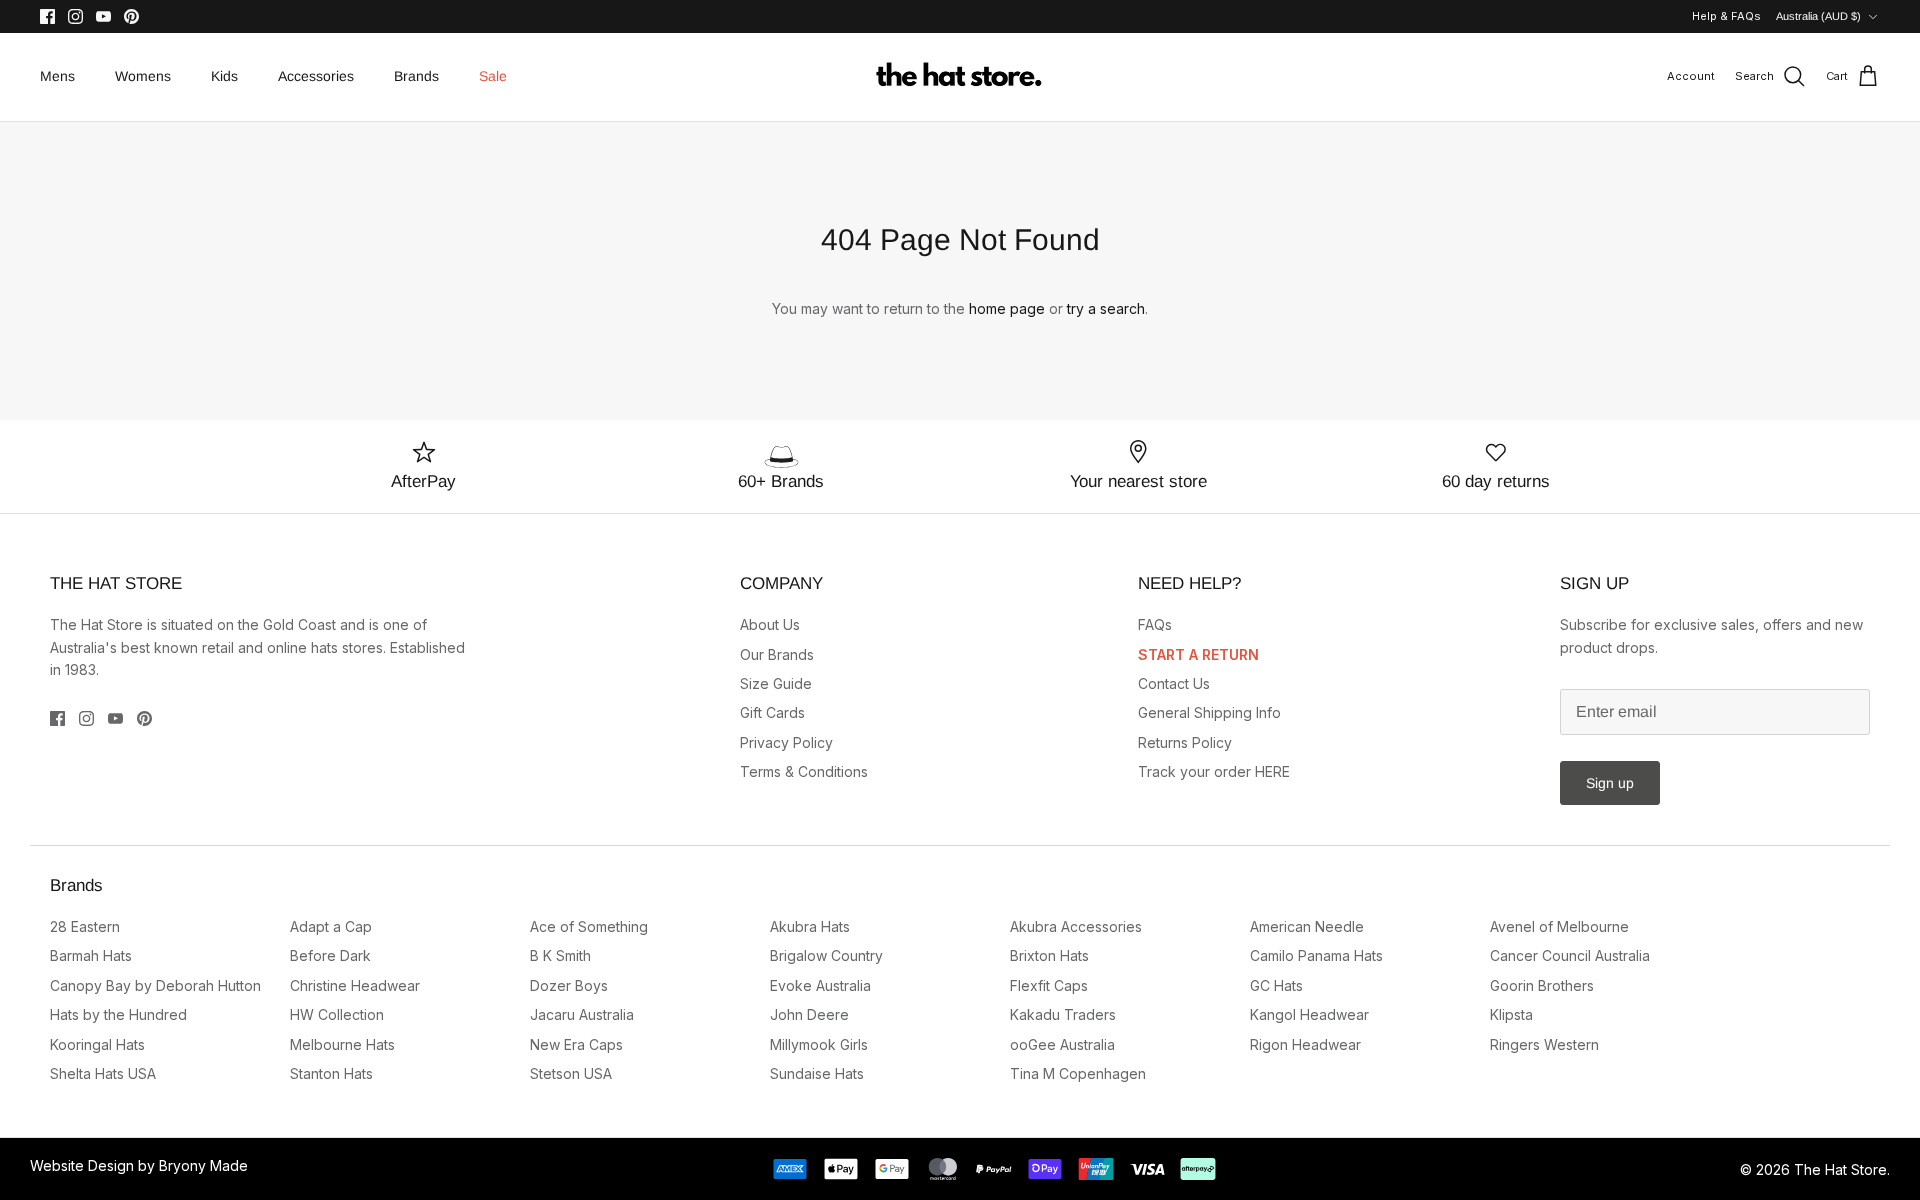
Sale (493, 76)
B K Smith (560, 955)
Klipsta (1511, 1014)
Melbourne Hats (342, 1044)
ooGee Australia (1062, 1044)
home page (1007, 308)
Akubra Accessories (1076, 926)
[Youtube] (103, 16)
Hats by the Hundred (118, 1014)
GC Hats (1276, 985)
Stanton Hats (331, 1073)
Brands (416, 76)
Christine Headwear (355, 985)
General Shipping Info (1209, 712)
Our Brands (777, 654)
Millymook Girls (819, 1044)
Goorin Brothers (1542, 985)
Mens (57, 76)
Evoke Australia (820, 985)
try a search (1106, 308)
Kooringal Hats (97, 1044)
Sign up (1610, 783)
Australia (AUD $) (1818, 16)
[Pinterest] (131, 16)
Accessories (316, 76)
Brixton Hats (1049, 955)
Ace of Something (589, 926)
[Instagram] (75, 16)
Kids (224, 76)
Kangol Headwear (1309, 1014)
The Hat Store (1840, 1169)
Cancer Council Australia (1570, 955)
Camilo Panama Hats (1316, 955)
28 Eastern (85, 926)
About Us (770, 624)
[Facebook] (47, 16)
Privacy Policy (786, 742)
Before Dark (330, 955)
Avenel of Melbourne (1559, 926)
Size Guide (776, 683)
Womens (143, 76)
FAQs (1155, 624)
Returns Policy (1185, 742)
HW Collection (337, 1014)
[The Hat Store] (960, 77)
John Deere (809, 1014)
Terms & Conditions (804, 771)
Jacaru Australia (582, 1014)
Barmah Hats (91, 955)
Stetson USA (571, 1073)
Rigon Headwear (1305, 1044)
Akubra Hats (810, 926)
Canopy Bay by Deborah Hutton (155, 985)
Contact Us (1174, 683)
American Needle (1307, 926)
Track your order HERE (1214, 771)
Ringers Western (1544, 1044)
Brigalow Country (826, 955)
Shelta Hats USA (103, 1073)
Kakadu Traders (1063, 1014)
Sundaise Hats (817, 1073)
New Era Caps (576, 1044)
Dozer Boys (569, 985)
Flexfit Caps (1049, 985)
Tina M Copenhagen (1078, 1073)
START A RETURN (1198, 654)
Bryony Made (203, 1165)
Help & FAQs (1726, 16)
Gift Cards (772, 712)
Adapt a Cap (331, 926)
